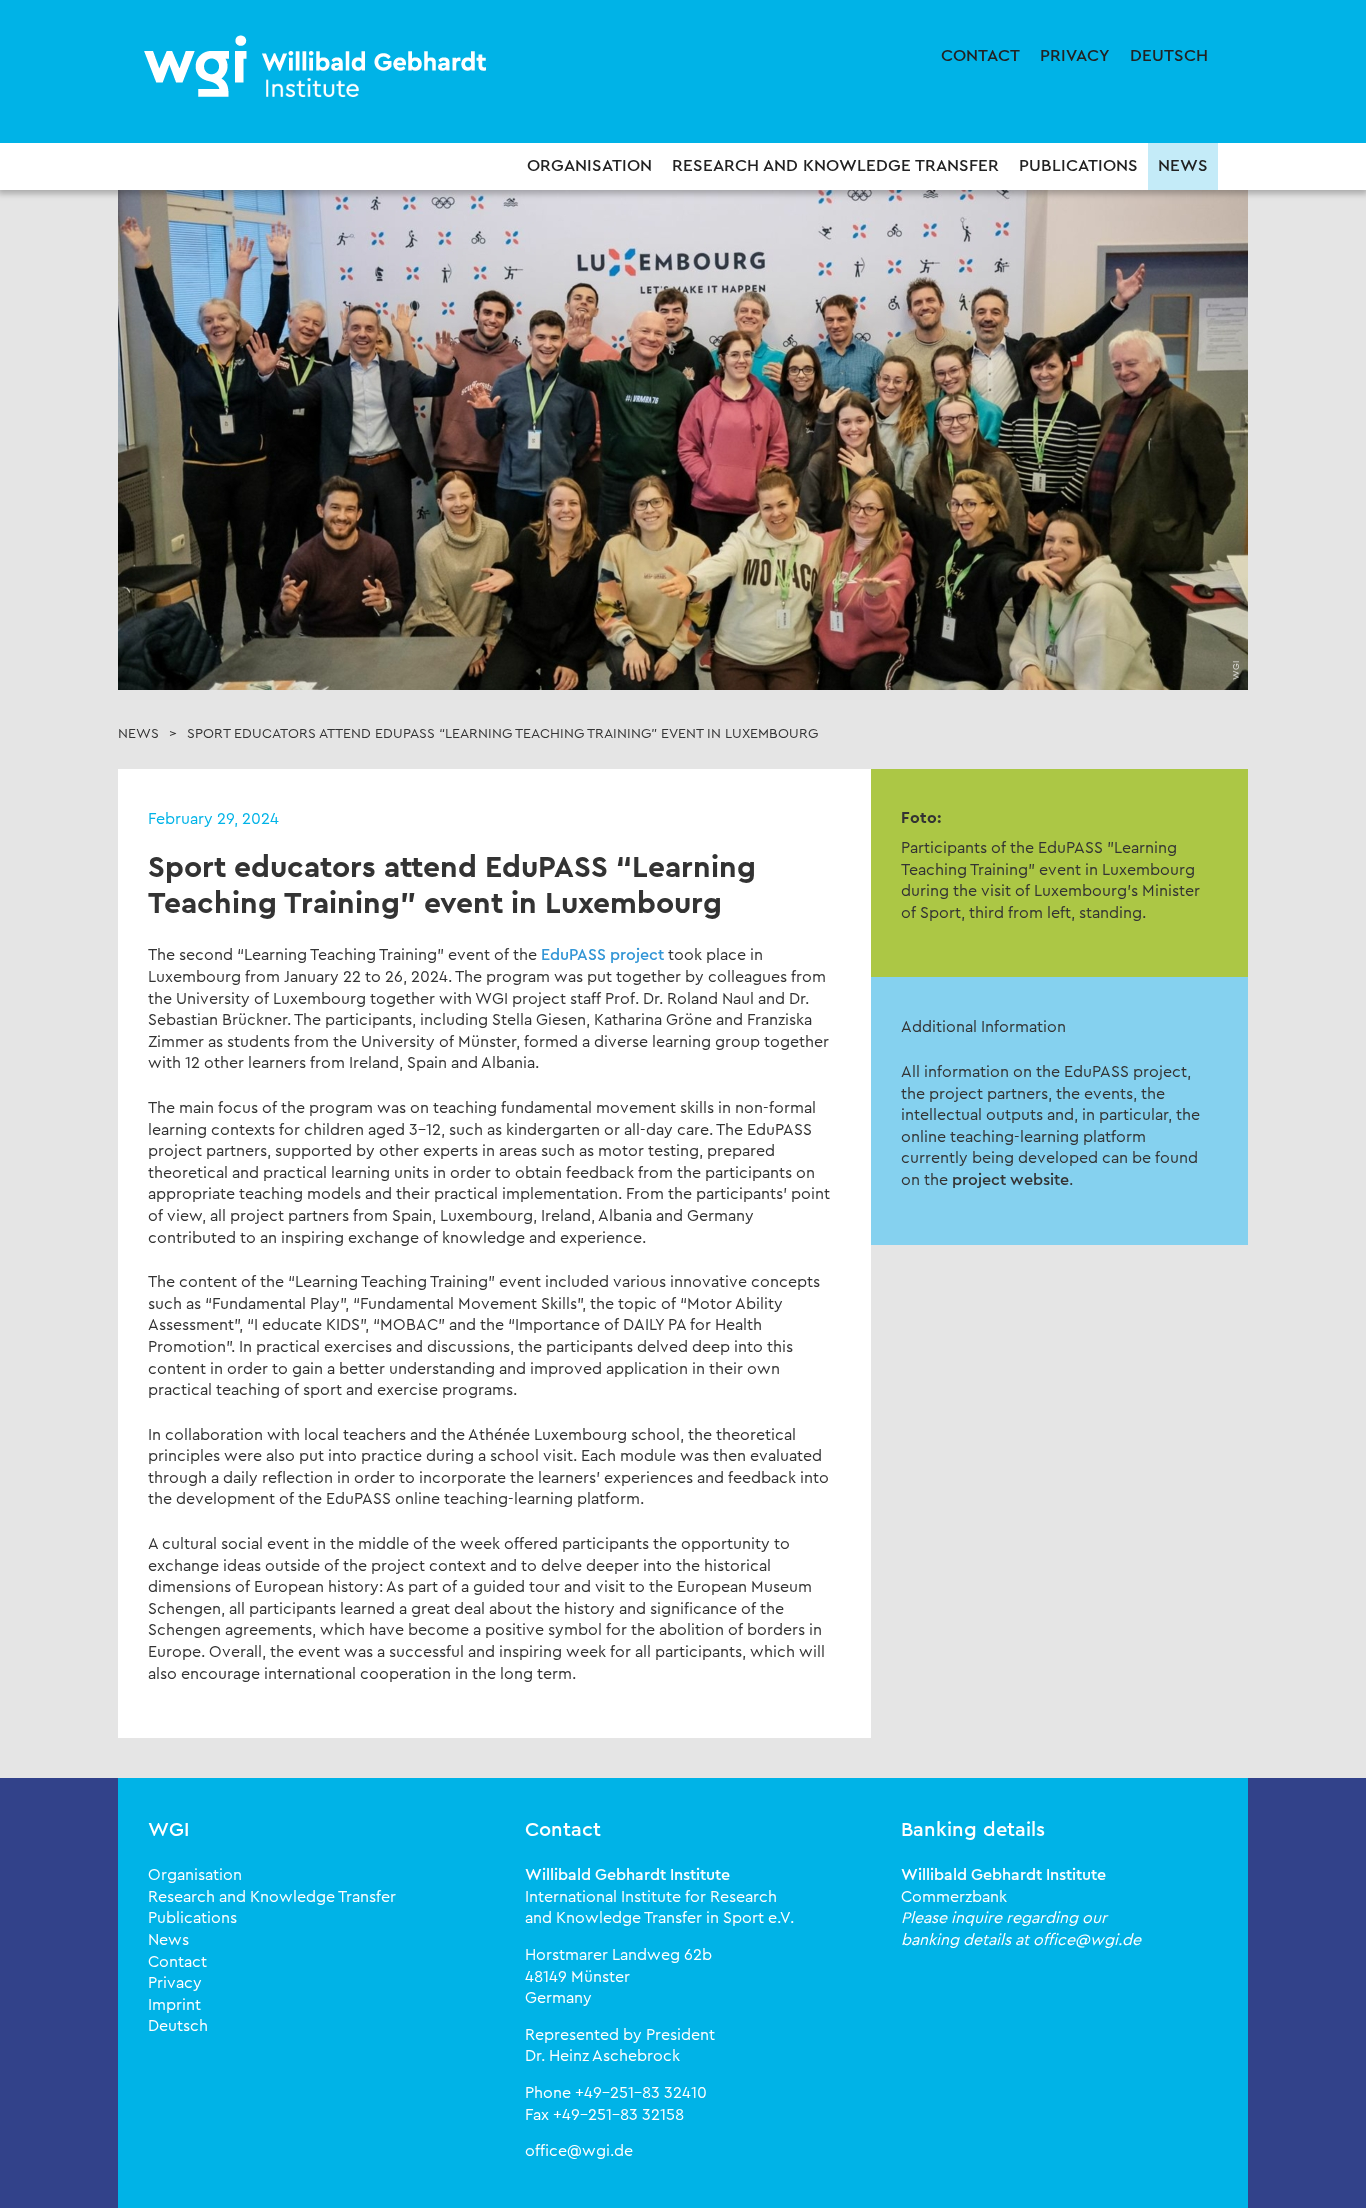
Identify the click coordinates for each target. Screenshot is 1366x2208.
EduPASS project (602, 955)
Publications (1078, 165)
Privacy (1075, 55)
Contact (980, 55)
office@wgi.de (579, 2151)
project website (1010, 1180)
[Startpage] (318, 67)
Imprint (174, 2005)
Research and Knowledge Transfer (835, 165)
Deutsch (1169, 55)
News (1183, 165)
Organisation (589, 165)
